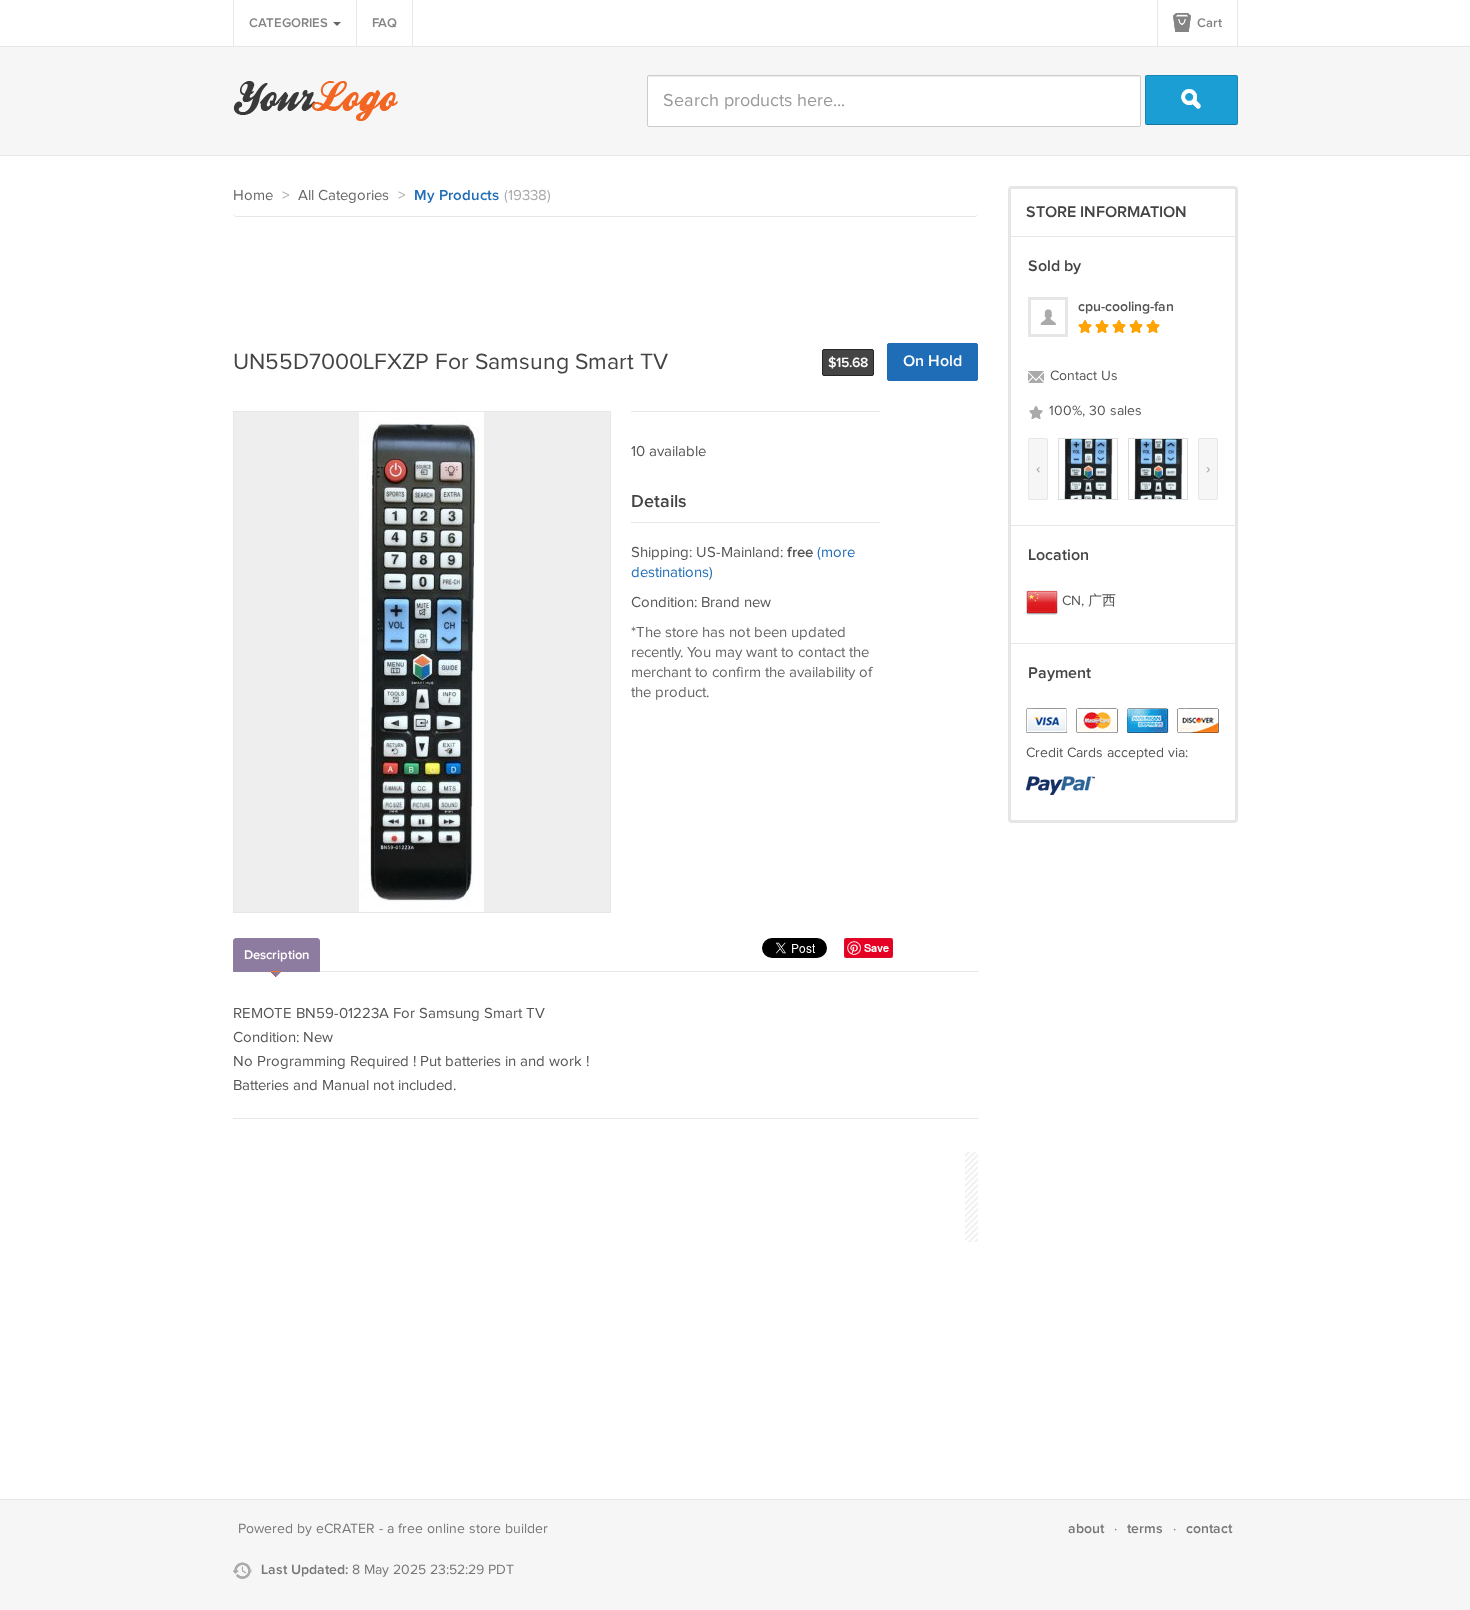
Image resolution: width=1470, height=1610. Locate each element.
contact (1209, 1528)
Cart (1208, 23)
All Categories (343, 195)
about (1086, 1528)
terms (1145, 1528)
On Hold (932, 361)
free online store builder (473, 1529)
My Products (456, 196)
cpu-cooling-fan (1126, 306)
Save (876, 947)
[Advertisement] (597, 272)
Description (276, 955)
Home (253, 195)
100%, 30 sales (1093, 411)
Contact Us (1082, 376)
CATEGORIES (290, 23)
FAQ (384, 23)
